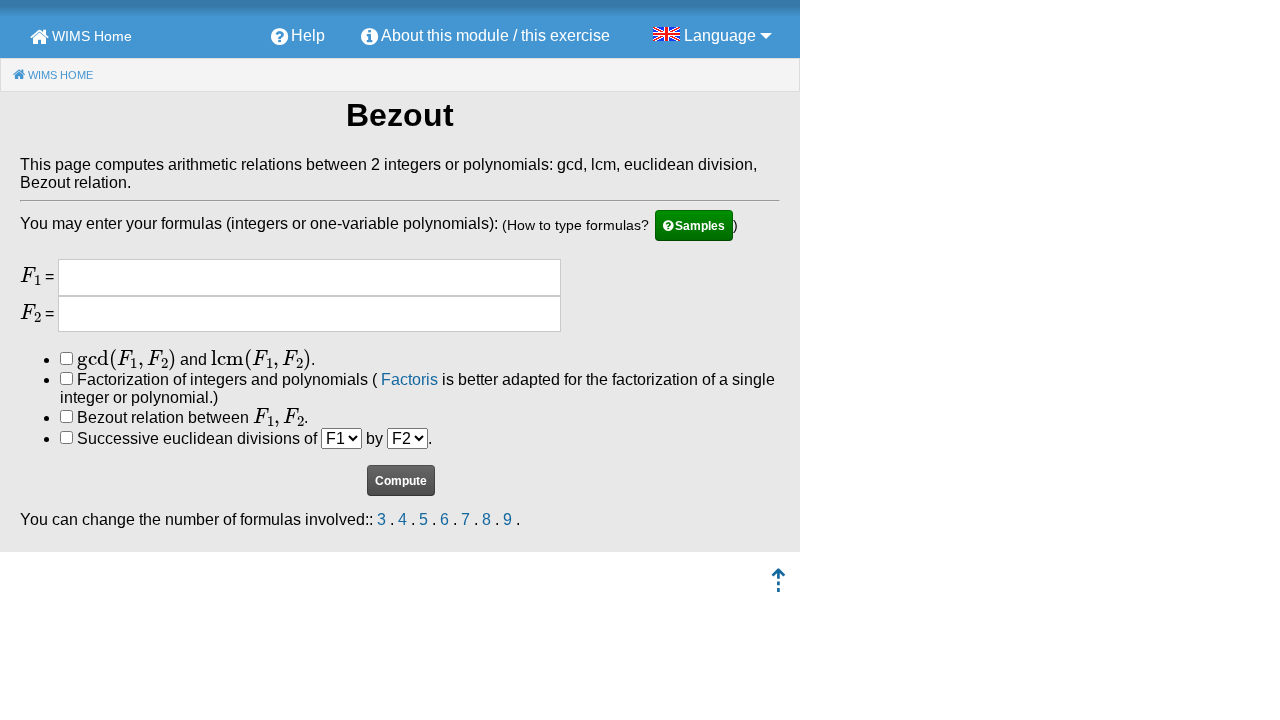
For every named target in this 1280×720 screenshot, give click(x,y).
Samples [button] (700, 226)
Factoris (409, 379)
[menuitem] (298, 37)
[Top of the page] (778, 586)
